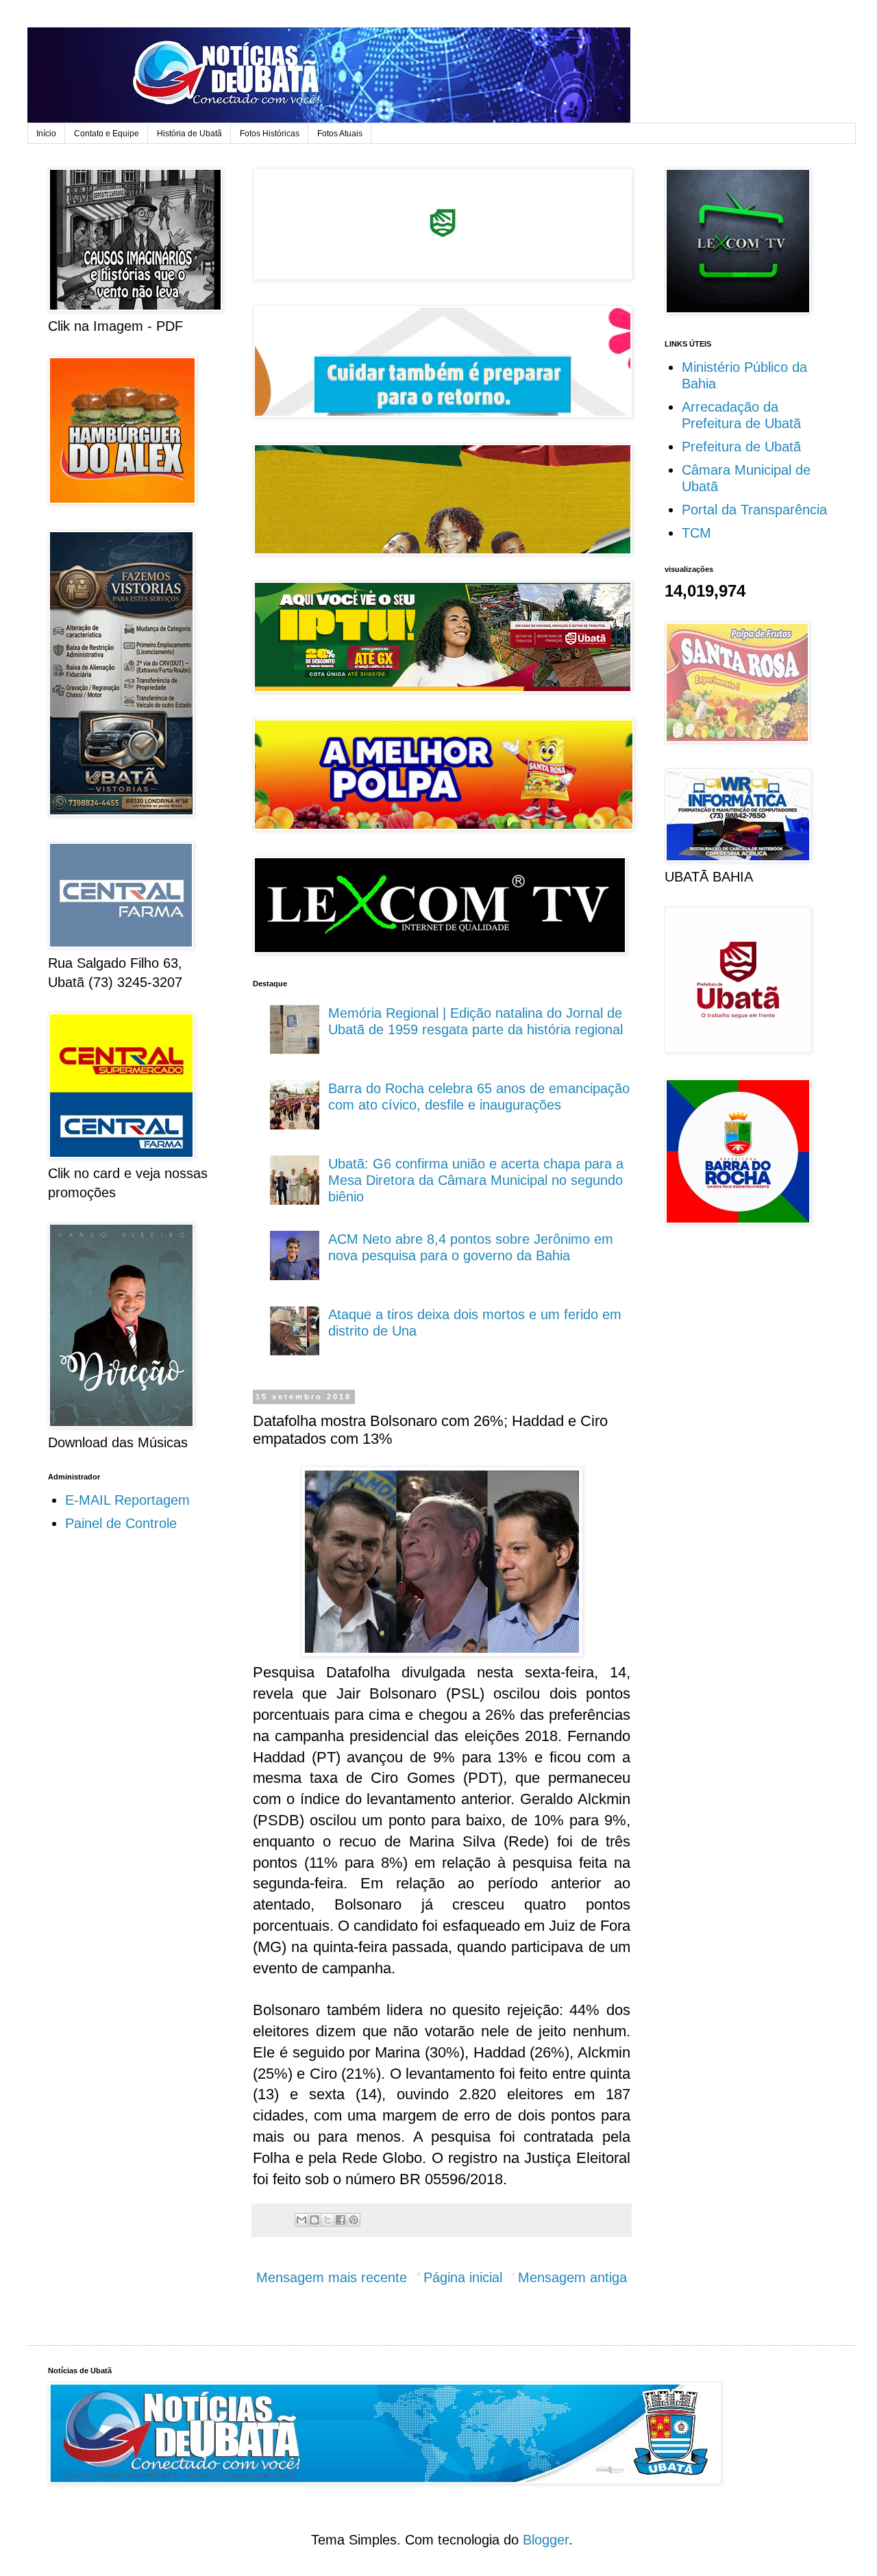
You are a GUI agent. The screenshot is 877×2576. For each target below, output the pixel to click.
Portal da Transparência (754, 510)
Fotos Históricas (270, 134)
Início (46, 134)
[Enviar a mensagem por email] (301, 2220)
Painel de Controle (121, 1523)
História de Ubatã (189, 134)
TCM (696, 533)
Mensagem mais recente (332, 2277)
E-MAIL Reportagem (127, 1500)
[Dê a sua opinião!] (314, 2220)
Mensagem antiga (572, 2277)
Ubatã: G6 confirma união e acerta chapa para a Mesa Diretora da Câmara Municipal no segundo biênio (476, 1180)
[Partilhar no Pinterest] (354, 2220)
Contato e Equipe (107, 134)
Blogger (546, 2540)
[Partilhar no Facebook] (341, 2220)
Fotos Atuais (340, 134)
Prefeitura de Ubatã (741, 447)
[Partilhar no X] (328, 2220)
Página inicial (463, 2277)
